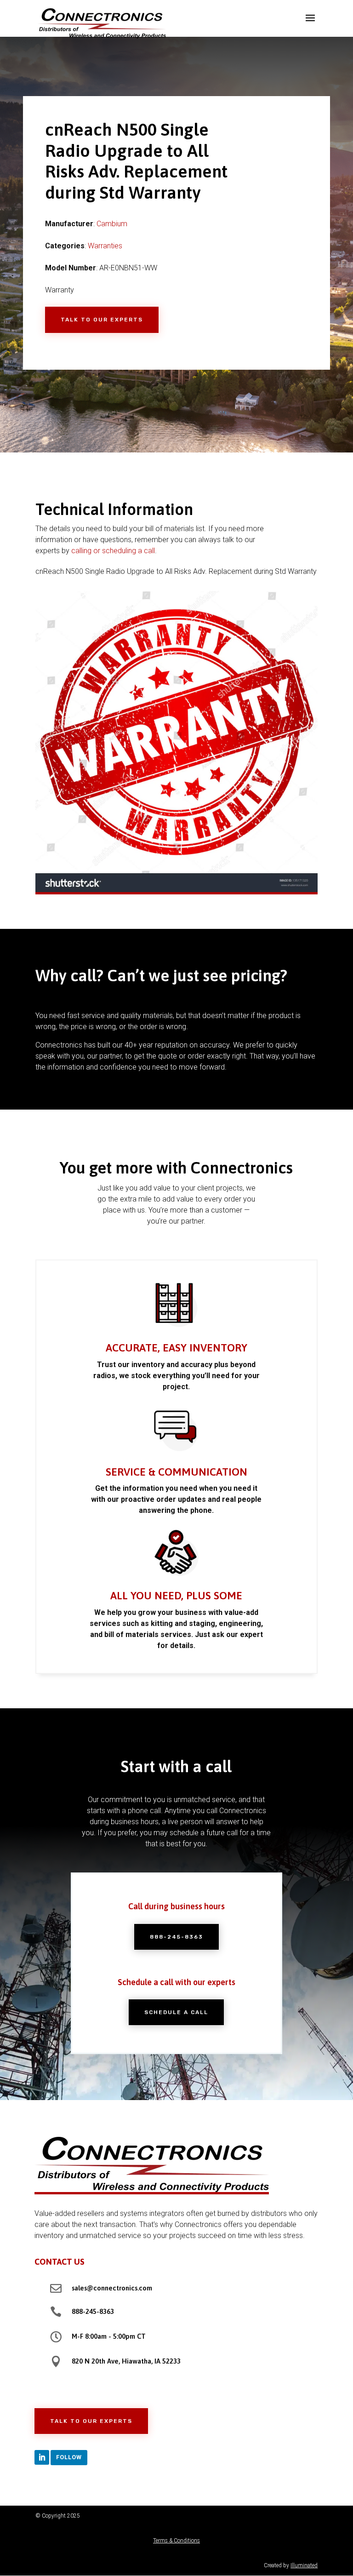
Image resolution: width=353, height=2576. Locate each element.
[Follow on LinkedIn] (42, 2457)
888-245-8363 (176, 1937)
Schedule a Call (176, 2012)
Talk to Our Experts (102, 320)
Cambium (112, 224)
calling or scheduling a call (113, 551)
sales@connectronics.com (112, 2288)
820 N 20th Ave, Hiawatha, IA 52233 (126, 2361)
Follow (69, 2457)
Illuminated (304, 2565)
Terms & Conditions (176, 2541)
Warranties (105, 246)
